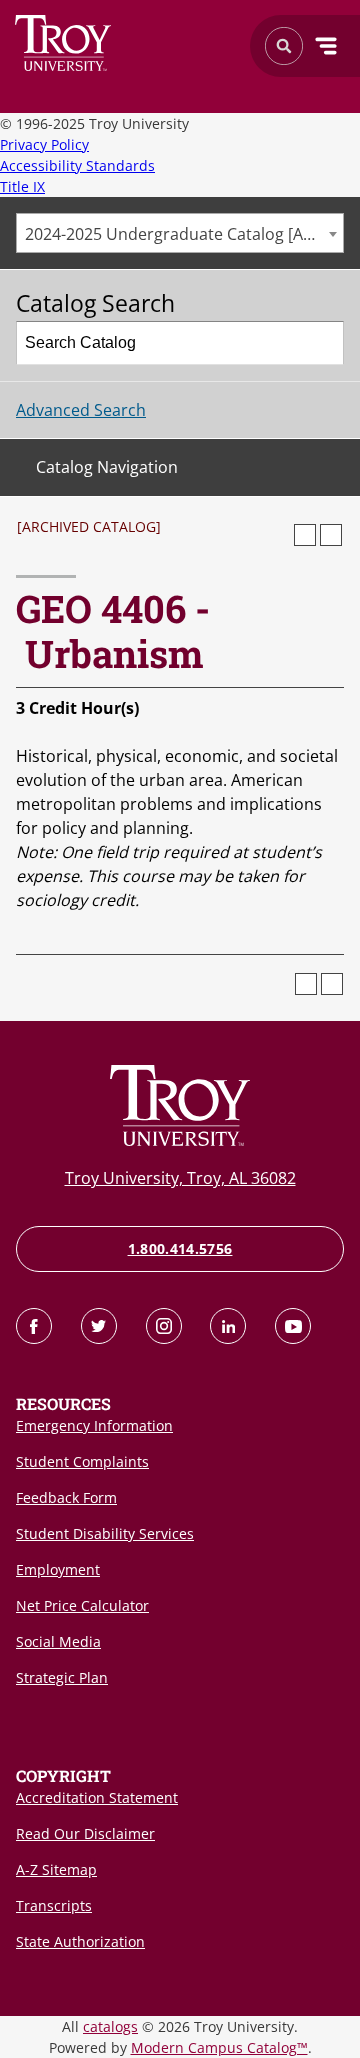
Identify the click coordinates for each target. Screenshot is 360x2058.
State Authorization (80, 1941)
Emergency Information (94, 1425)
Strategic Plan (62, 1677)
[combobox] (180, 233)
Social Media (58, 1641)
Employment (58, 1569)
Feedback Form (66, 1497)
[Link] (34, 1326)
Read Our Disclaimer (85, 1833)
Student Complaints (82, 1461)
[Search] (323, 343)
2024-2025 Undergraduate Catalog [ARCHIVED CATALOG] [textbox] (184, 234)
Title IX (22, 186)
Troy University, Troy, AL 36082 (180, 1178)
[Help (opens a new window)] (331, 535)
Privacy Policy (44, 144)
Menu (326, 46)
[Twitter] (99, 1326)
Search (63, 43)
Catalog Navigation (107, 467)
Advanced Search (81, 410)
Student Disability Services (105, 1533)
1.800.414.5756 (180, 1248)
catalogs (110, 2026)
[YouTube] (293, 1326)
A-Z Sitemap (56, 1869)
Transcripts (54, 1905)
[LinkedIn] (228, 1326)
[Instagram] (164, 1326)
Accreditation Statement (97, 1797)
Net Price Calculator (82, 1605)
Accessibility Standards (77, 165)
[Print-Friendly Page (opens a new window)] (305, 535)
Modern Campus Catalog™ (219, 2047)
